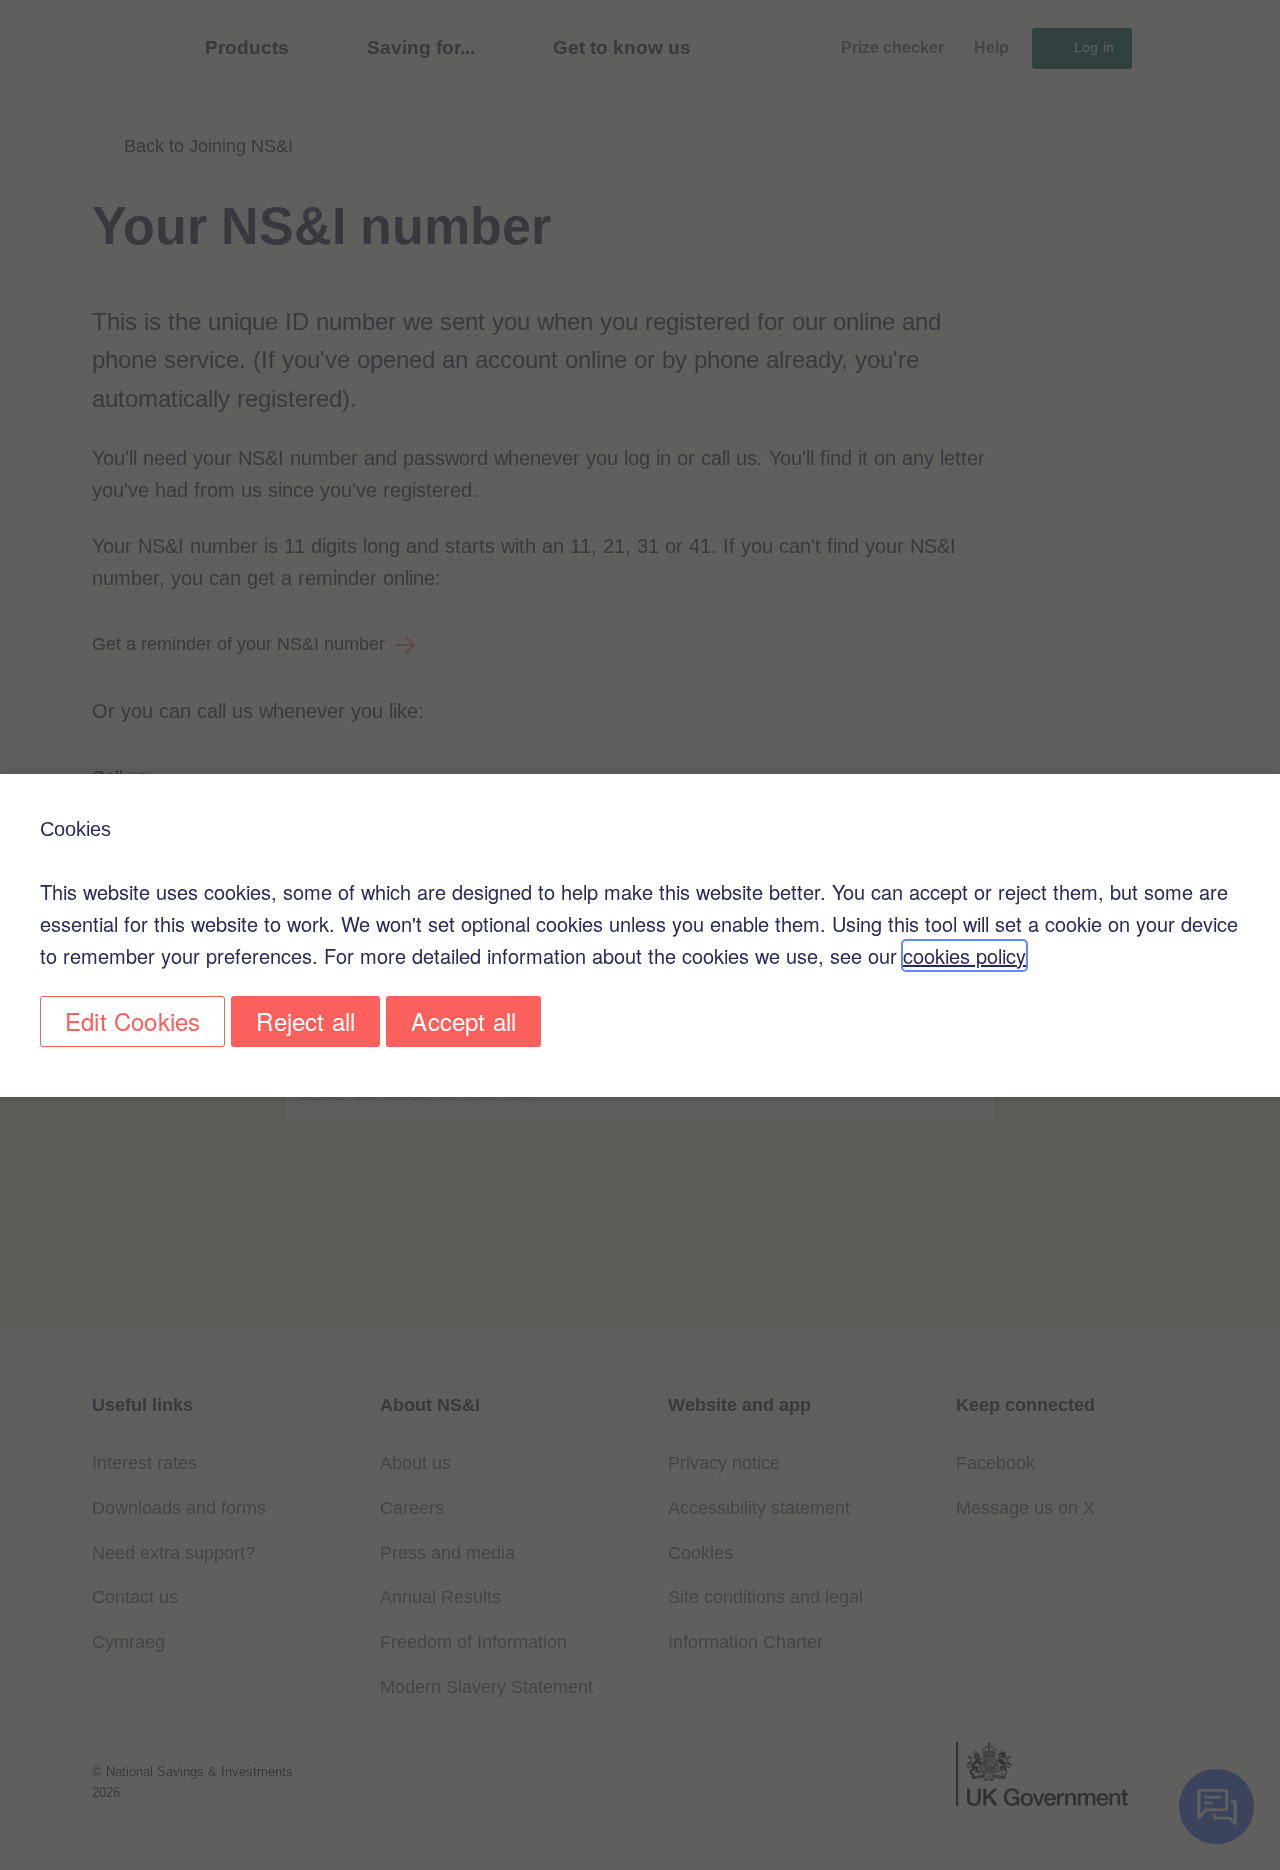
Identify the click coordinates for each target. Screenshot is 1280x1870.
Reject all (305, 1020)
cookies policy (964, 955)
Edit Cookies (132, 1020)
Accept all (463, 1020)
